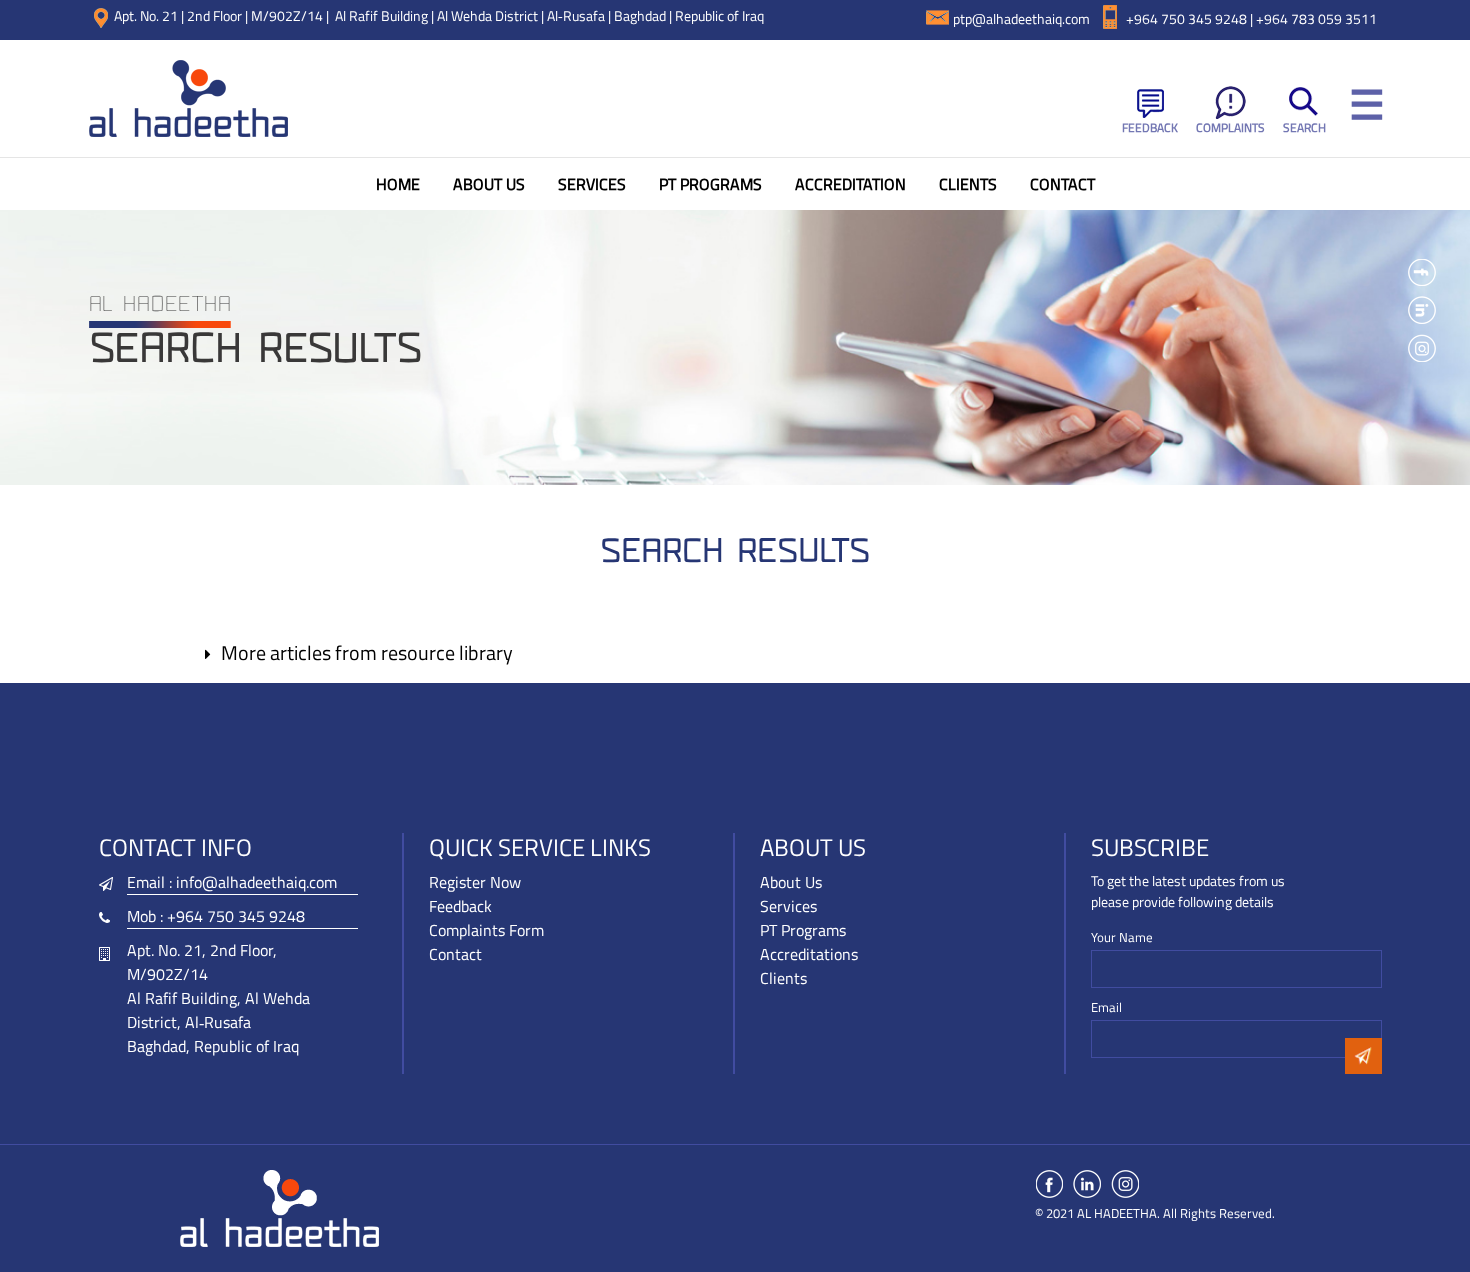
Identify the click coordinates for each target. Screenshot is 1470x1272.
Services (592, 184)
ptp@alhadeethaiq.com (1021, 18)
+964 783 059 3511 (1316, 18)
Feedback (1150, 127)
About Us (489, 184)
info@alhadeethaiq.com (256, 882)
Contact (455, 954)
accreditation (850, 184)
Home (398, 184)
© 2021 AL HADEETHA (1096, 1213)
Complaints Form (486, 930)
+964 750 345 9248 (236, 916)
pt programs (710, 184)
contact (1062, 184)
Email (1106, 1007)
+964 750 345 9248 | (1191, 18)
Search (1304, 127)
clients (968, 184)
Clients (783, 978)
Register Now (475, 882)
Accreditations (809, 954)
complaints (1230, 127)
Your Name (1122, 937)
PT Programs (803, 930)
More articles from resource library (367, 652)
